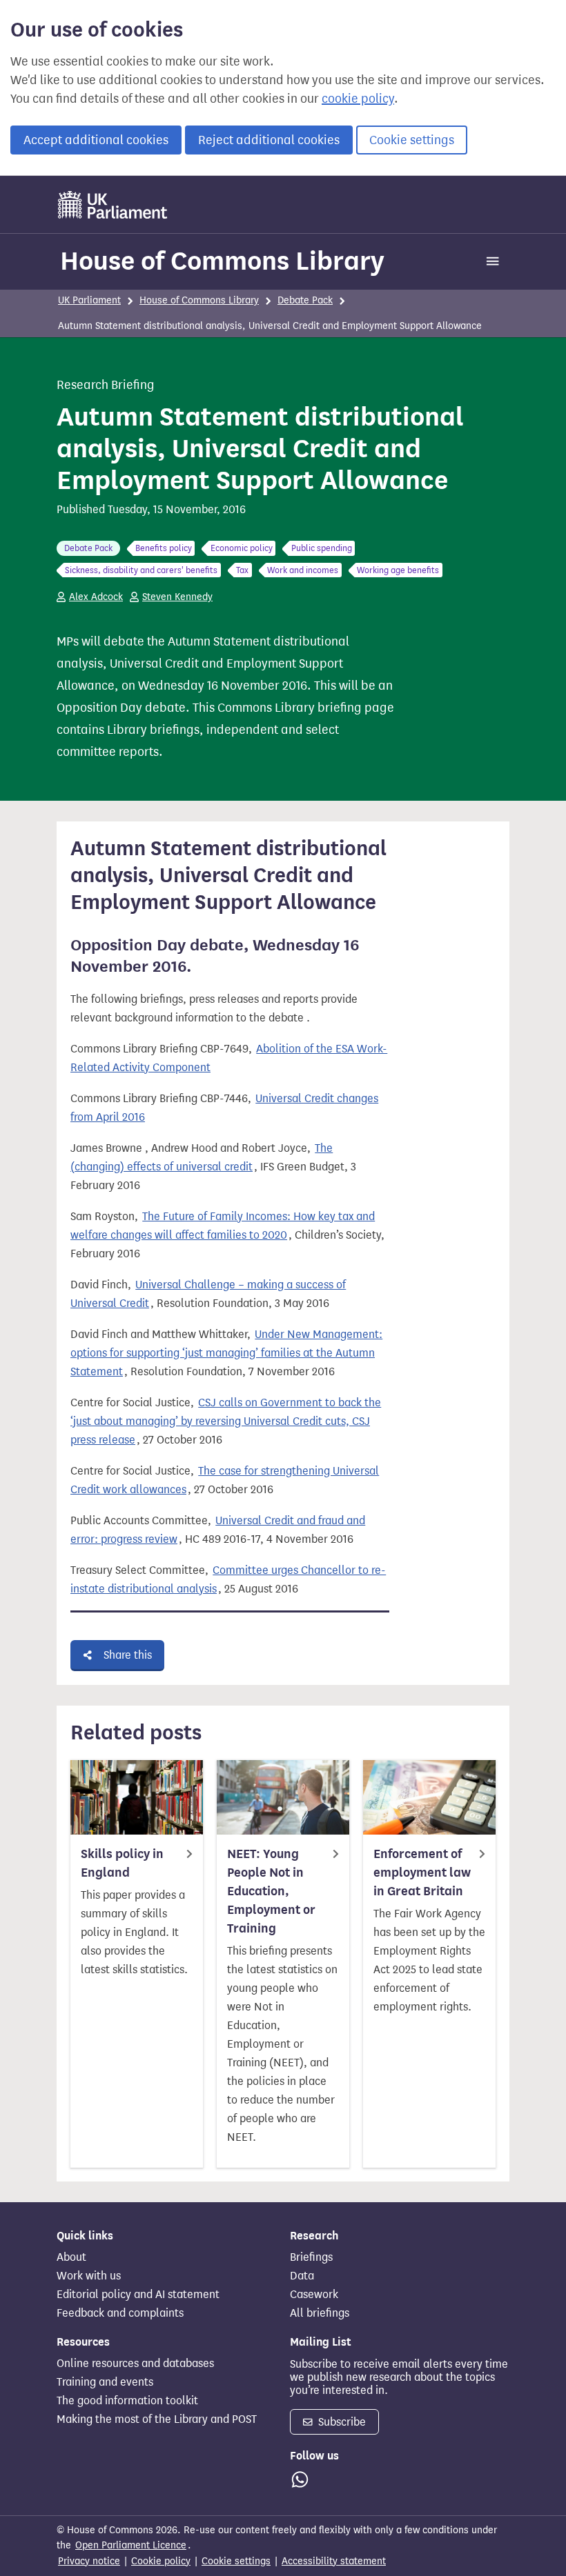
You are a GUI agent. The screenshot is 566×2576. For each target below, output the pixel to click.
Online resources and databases (135, 2364)
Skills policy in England (122, 1863)
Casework (314, 2295)
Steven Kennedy (177, 597)
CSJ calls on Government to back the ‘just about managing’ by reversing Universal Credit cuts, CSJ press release (226, 1421)
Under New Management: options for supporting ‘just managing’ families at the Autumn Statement (226, 1353)
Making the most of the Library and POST (157, 2419)
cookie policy (358, 99)
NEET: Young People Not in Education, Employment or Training (271, 1891)
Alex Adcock (96, 597)
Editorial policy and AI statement (138, 2295)
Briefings (311, 2257)
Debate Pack (305, 300)
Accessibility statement (334, 2561)
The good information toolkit (127, 2401)
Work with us (89, 2276)
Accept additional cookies (96, 140)
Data (302, 2276)
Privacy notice (89, 2561)
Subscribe (341, 2422)
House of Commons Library (222, 261)
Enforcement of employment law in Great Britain (422, 1873)
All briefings (320, 2313)
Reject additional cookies (269, 140)
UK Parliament (89, 300)
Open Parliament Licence (131, 2545)
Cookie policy (161, 2561)
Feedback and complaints (120, 2313)
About (71, 2257)
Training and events (105, 2382)
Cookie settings (412, 140)
